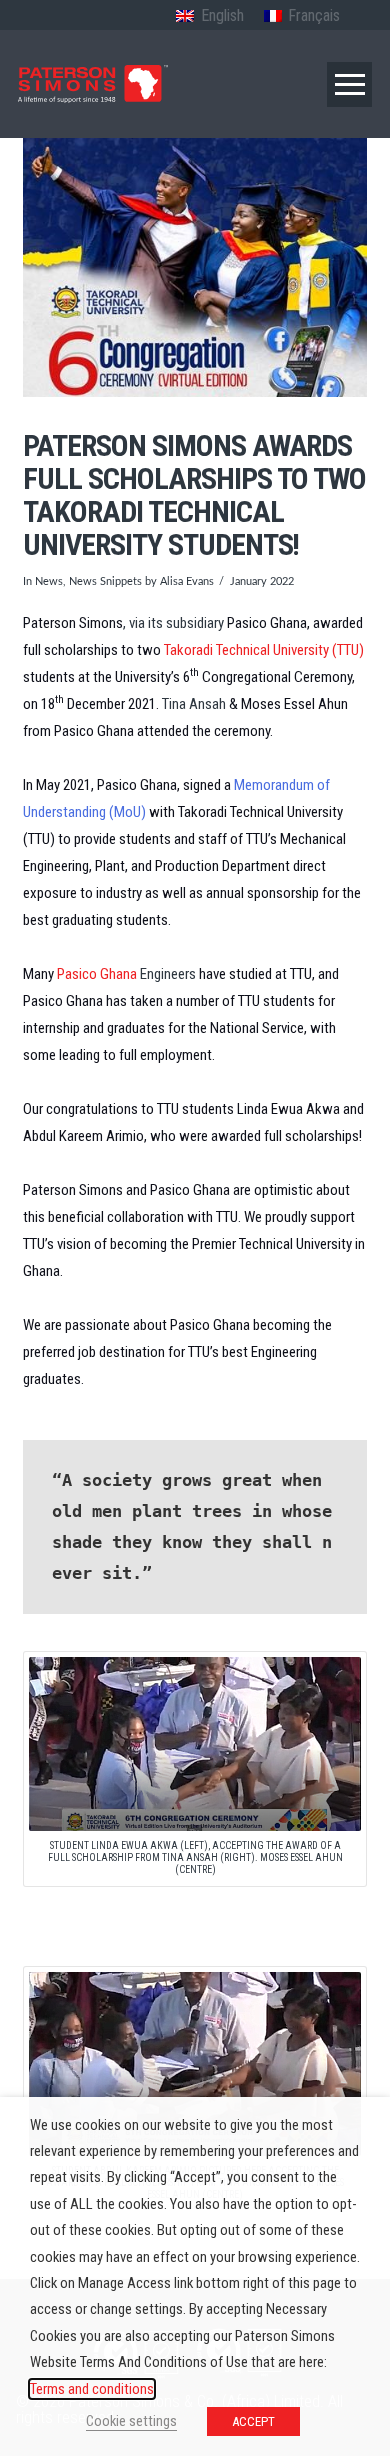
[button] (349, 84)
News (49, 581)
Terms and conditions (92, 2389)
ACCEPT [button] (253, 2421)
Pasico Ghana (97, 974)
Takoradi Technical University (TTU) (264, 650)
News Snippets (105, 581)
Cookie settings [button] (131, 2421)
